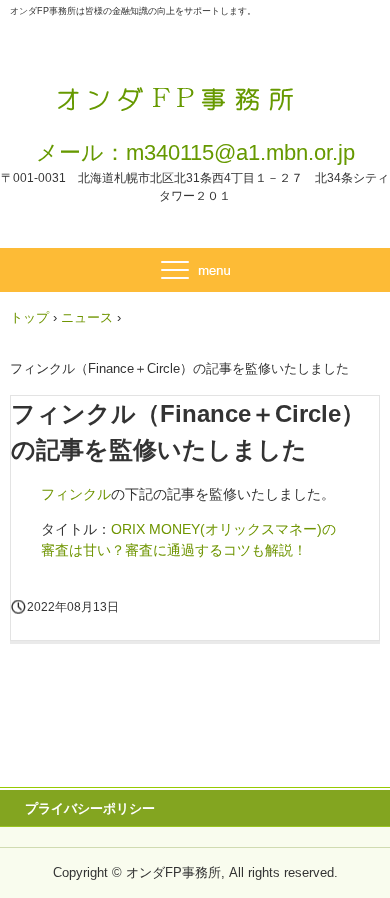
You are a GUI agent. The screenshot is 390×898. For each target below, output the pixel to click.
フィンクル (76, 494)
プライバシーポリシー (90, 808)
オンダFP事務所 (195, 88)
